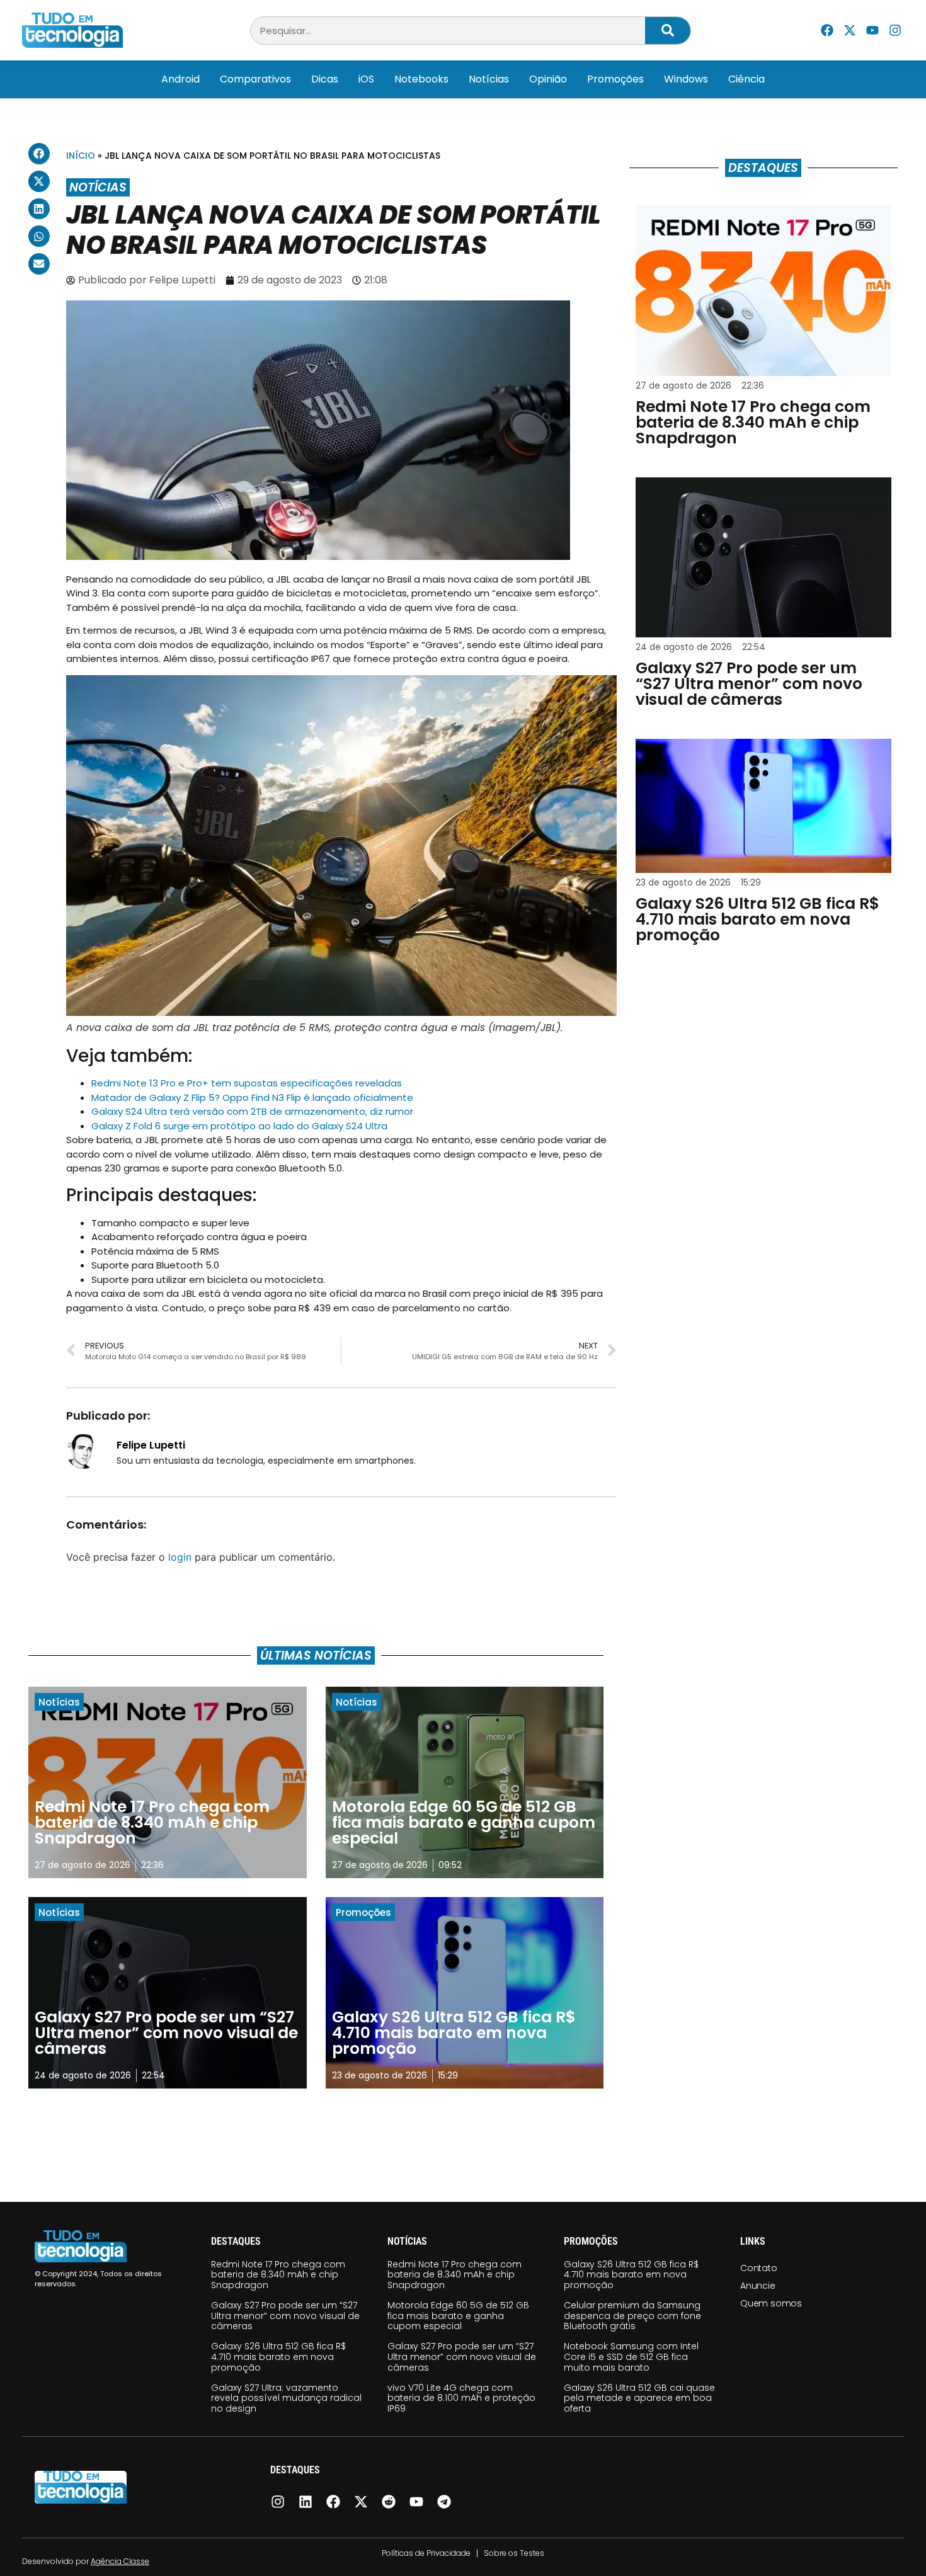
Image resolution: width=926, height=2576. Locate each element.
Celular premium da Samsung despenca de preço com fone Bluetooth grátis (632, 2316)
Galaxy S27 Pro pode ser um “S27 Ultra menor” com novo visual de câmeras (285, 2316)
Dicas (325, 79)
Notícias (489, 79)
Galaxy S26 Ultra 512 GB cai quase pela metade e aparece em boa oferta (639, 2398)
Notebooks (421, 79)
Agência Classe (120, 2561)
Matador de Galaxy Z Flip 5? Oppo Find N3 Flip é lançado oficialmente (252, 1097)
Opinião (548, 79)
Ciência (746, 79)
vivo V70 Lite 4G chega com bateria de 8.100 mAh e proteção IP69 (461, 2398)
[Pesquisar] (668, 31)
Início (81, 156)
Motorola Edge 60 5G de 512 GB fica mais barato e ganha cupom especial (458, 2316)
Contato (759, 2268)
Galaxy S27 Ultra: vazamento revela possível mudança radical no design (286, 2398)
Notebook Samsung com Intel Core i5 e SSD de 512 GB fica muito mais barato (631, 2357)
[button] (39, 154)
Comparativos (255, 79)
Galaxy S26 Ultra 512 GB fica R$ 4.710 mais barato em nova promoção (278, 2357)
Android (180, 79)
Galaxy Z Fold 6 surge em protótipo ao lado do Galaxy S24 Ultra (239, 1126)
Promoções (615, 79)
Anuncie (758, 2286)
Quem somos (771, 2303)
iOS (366, 79)
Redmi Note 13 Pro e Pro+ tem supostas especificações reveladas (247, 1083)
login (180, 1557)
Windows (686, 79)
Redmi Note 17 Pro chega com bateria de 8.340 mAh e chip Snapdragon (278, 2275)
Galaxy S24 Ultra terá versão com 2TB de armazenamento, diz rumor (252, 1111)
